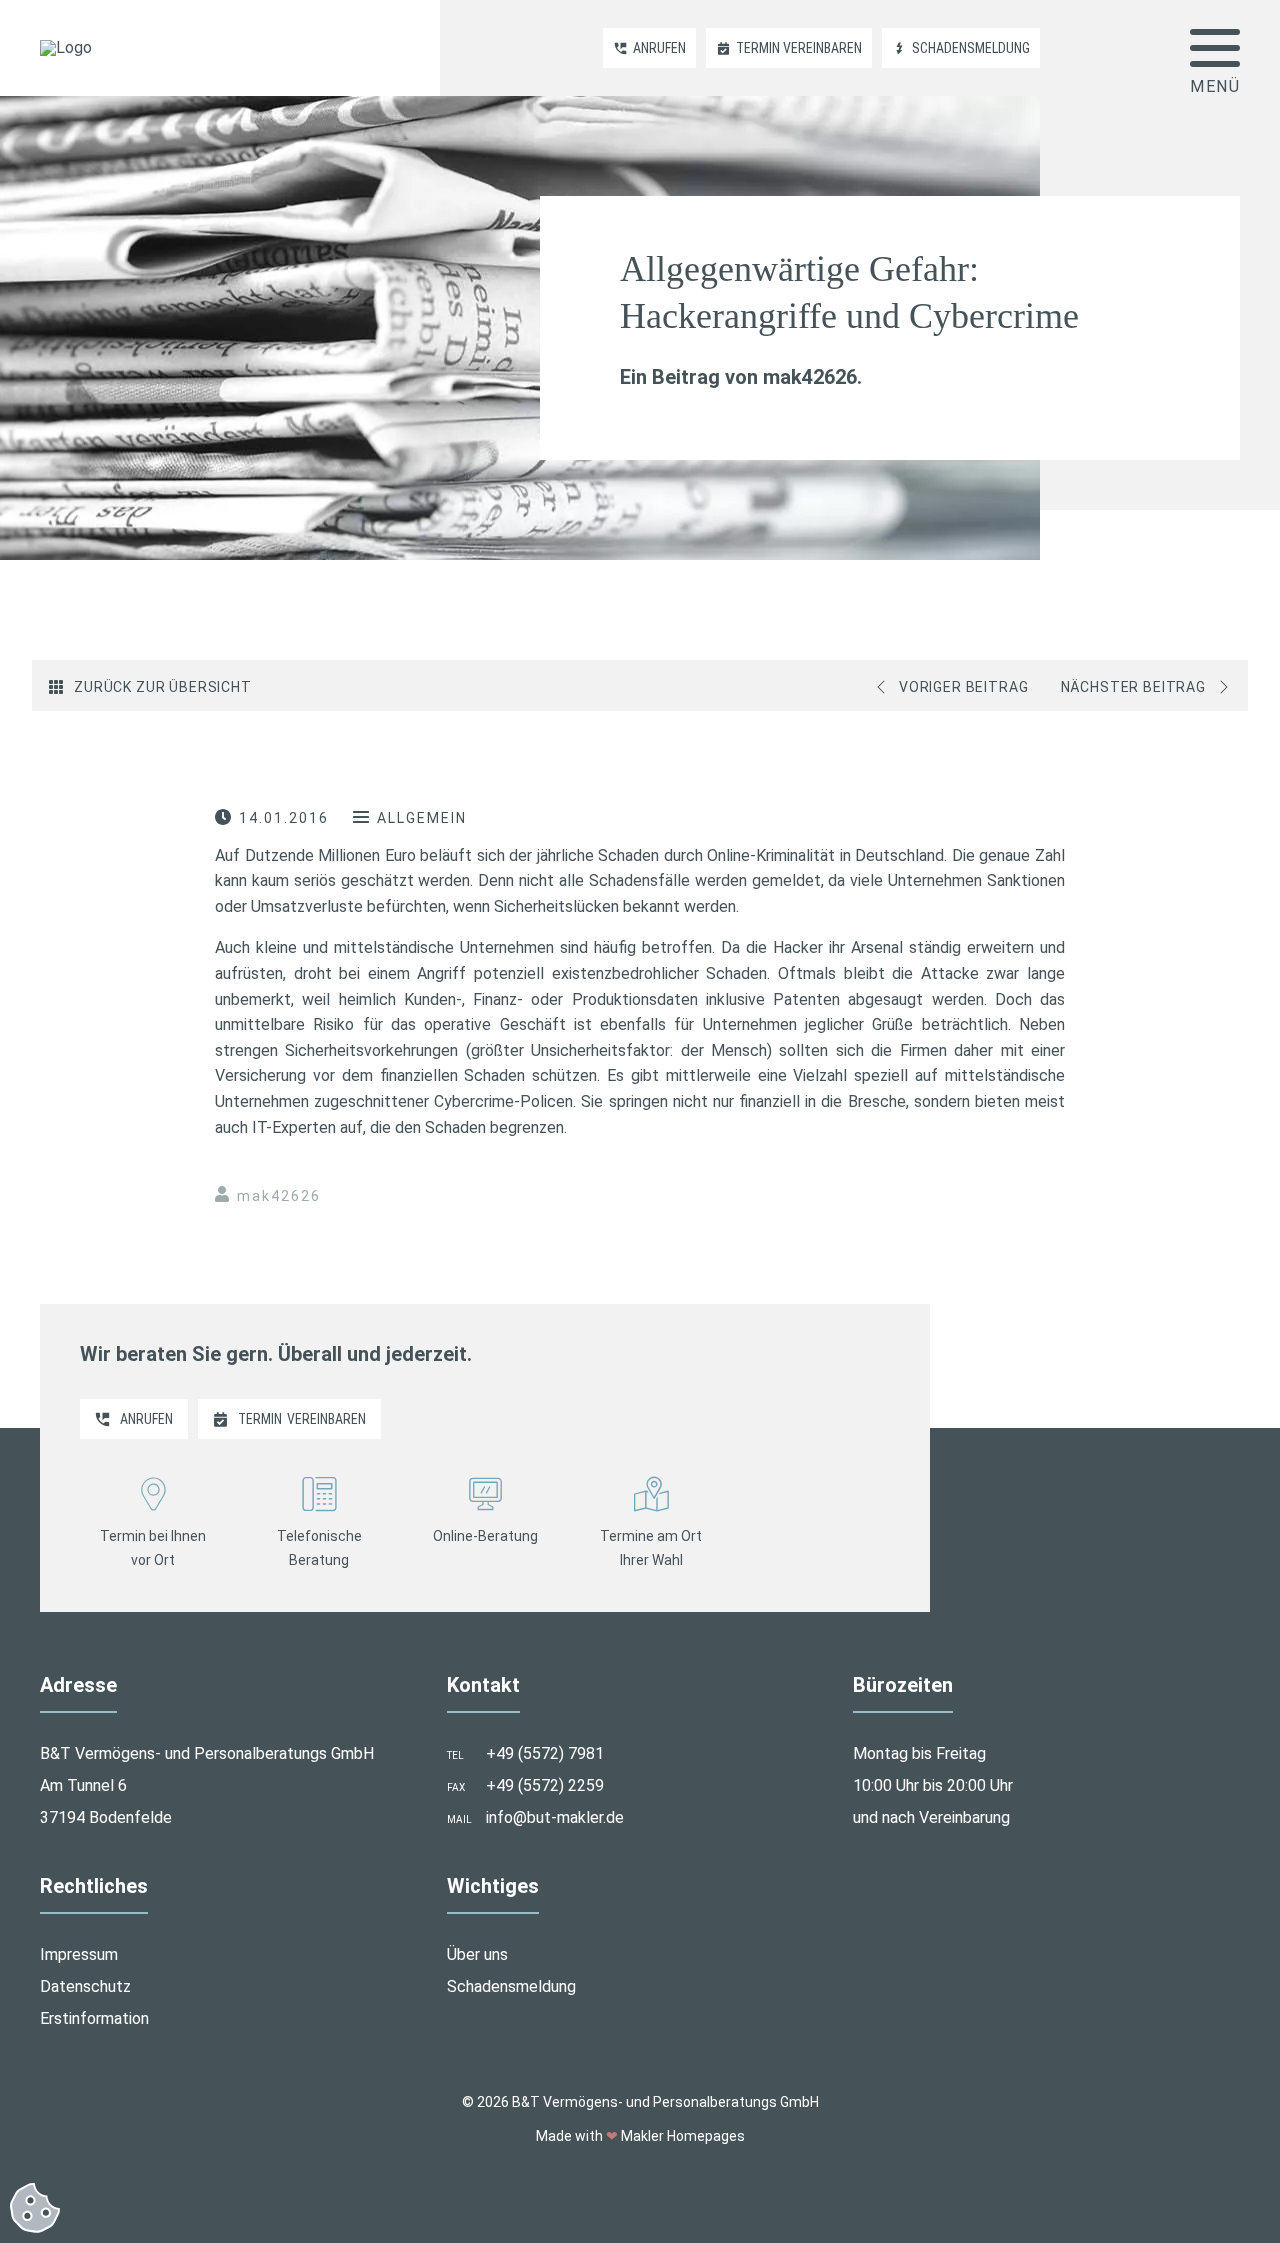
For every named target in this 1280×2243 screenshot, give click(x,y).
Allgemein (422, 818)
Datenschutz (85, 1986)
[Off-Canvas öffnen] (1215, 48)
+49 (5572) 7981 (545, 1753)
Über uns (477, 1954)
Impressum (79, 1954)
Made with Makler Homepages (640, 2136)
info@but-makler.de (555, 1817)
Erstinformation (94, 2018)
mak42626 (279, 1196)
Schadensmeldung (511, 1986)
